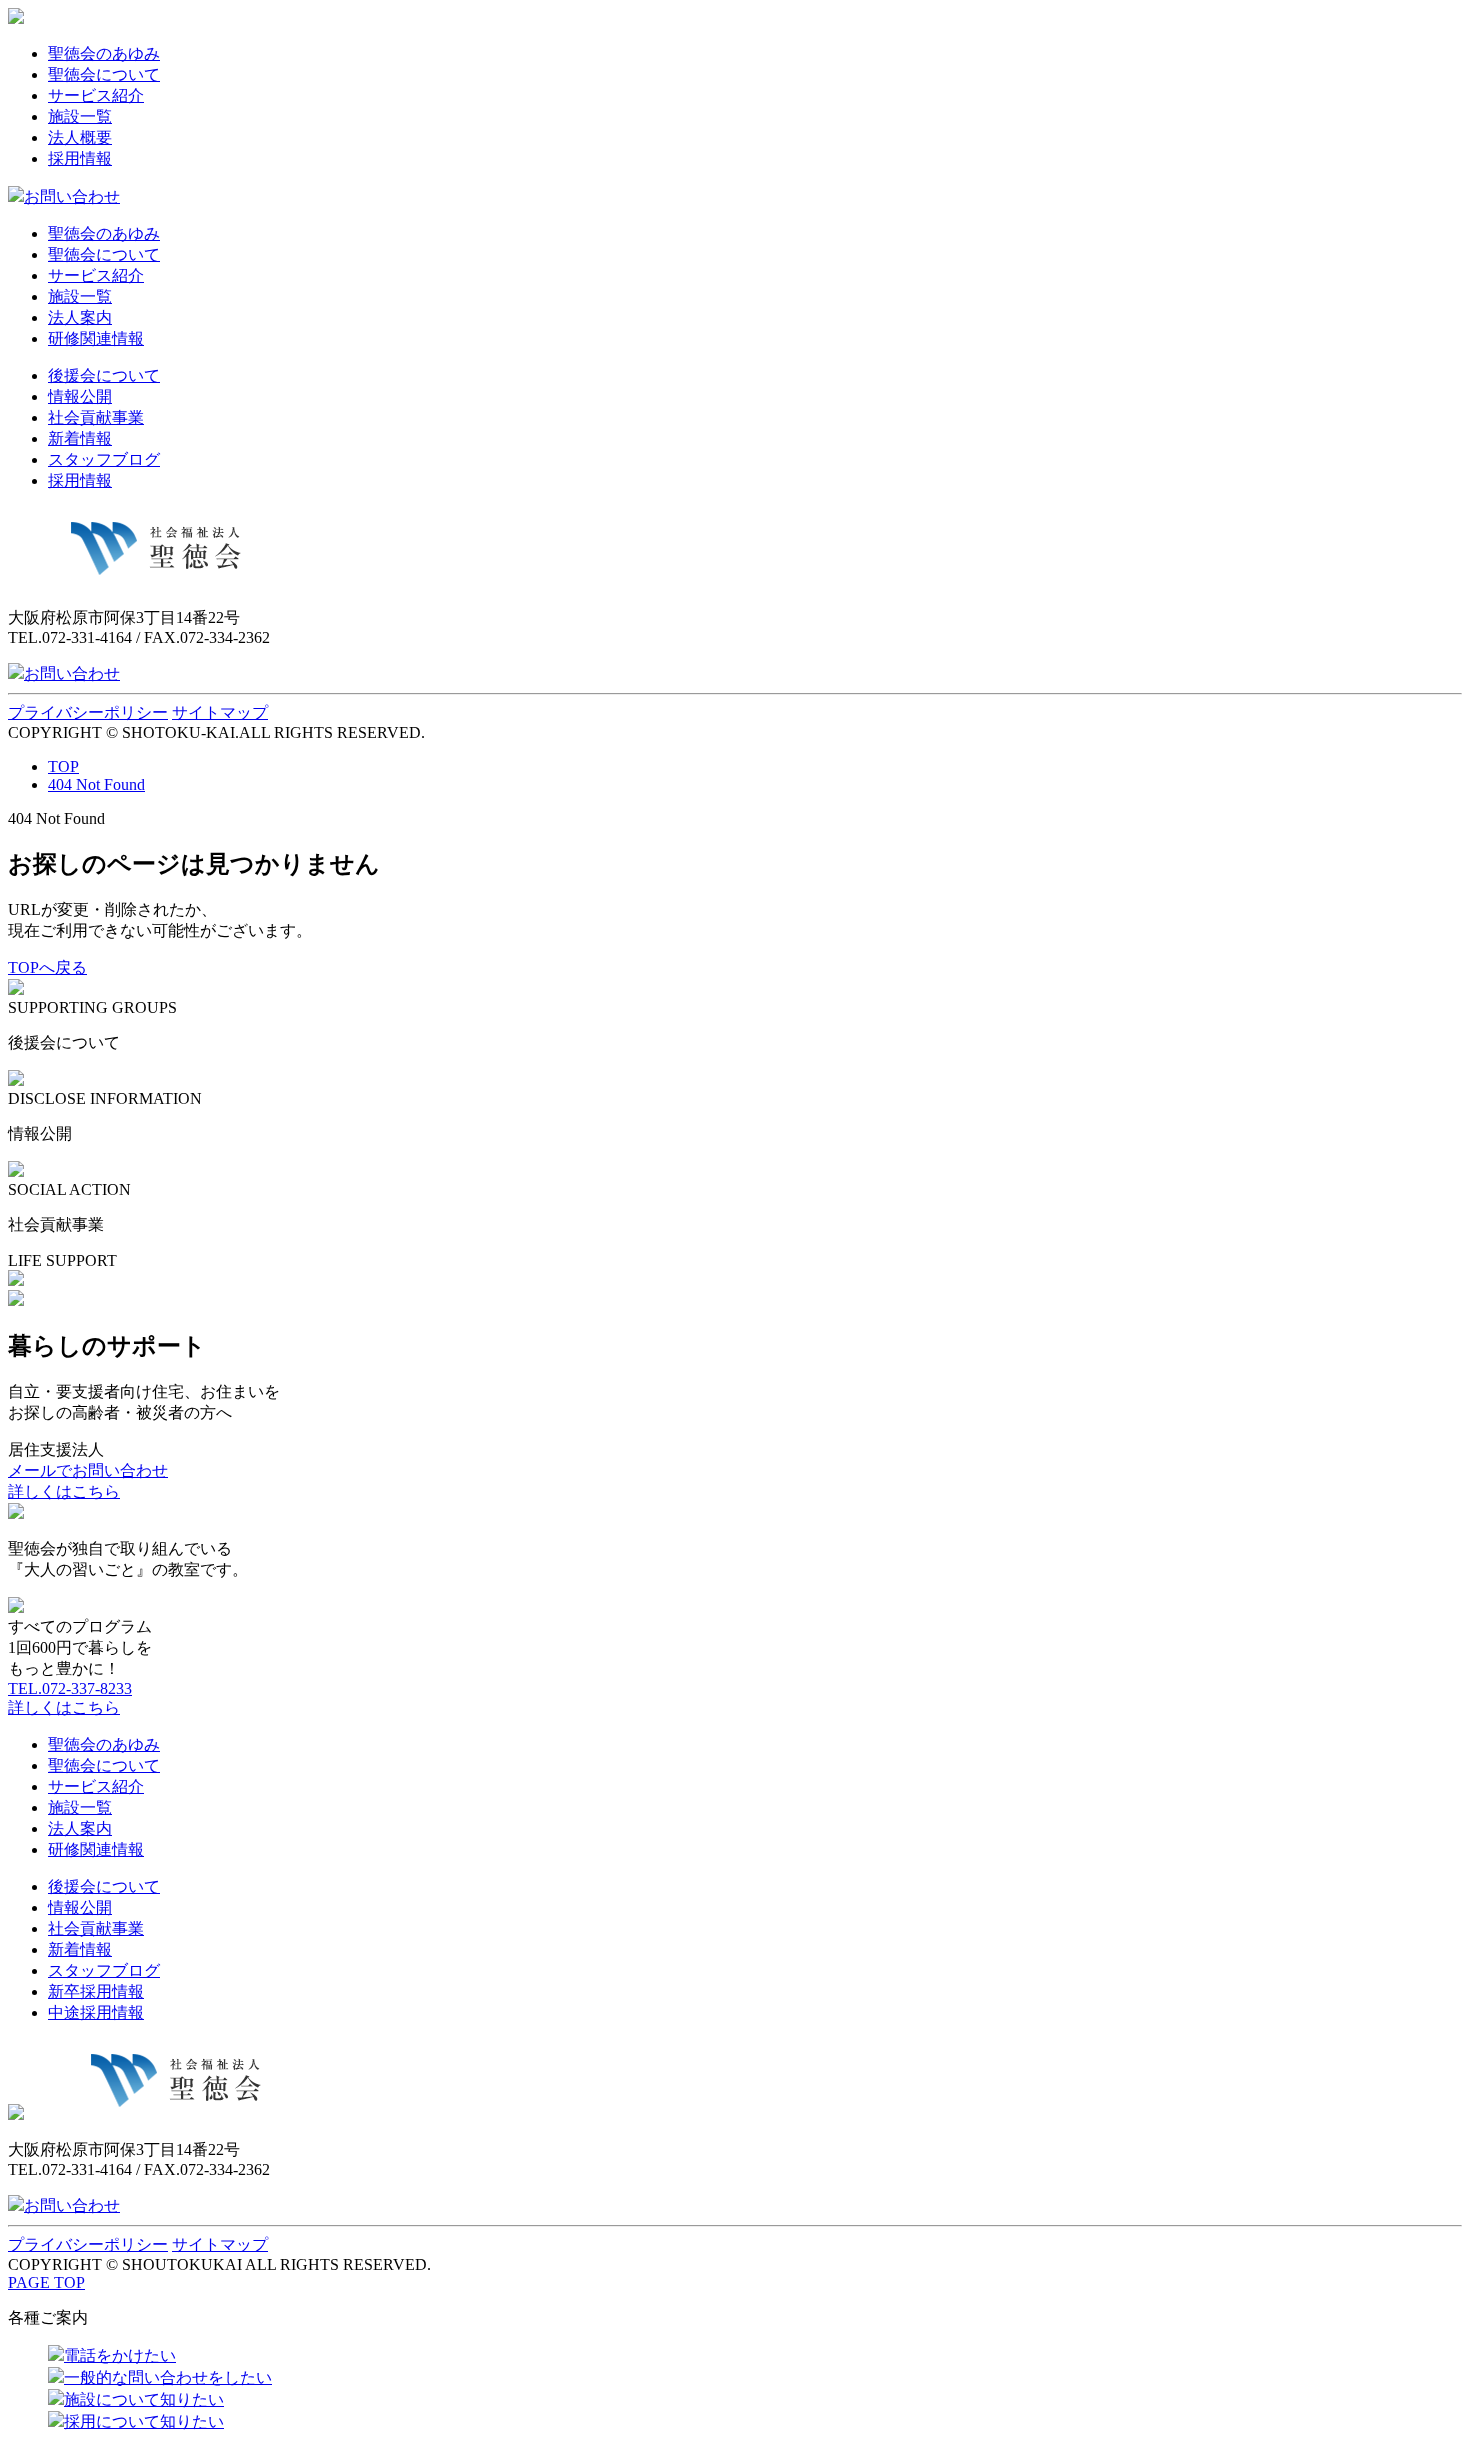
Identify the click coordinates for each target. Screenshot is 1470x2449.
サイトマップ (220, 712)
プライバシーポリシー (88, 712)
